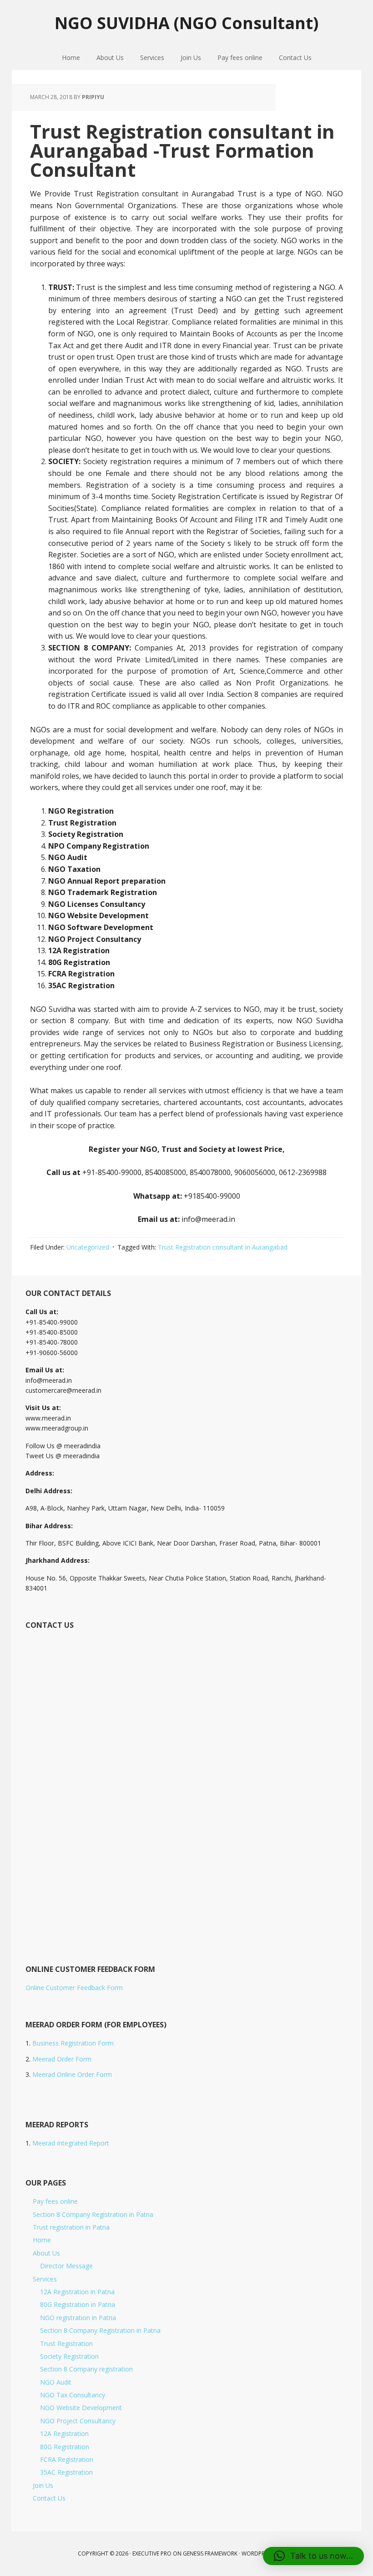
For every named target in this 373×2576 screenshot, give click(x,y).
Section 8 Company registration (86, 2369)
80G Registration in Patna (78, 2304)
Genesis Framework (210, 2553)
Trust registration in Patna (71, 2227)
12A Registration (64, 2433)
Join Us (43, 2485)
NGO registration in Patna (78, 2318)
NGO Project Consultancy (78, 2421)
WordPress (257, 2553)
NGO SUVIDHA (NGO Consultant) (186, 23)
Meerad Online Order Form (72, 2074)
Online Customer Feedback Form (74, 1988)
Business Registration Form (73, 2043)
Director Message (66, 2266)
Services (45, 2279)
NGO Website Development (81, 2408)
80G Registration (65, 2447)
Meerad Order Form (62, 2059)
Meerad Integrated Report (71, 2143)
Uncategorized (88, 1247)
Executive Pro (152, 2553)
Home (42, 2240)
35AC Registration (66, 2472)
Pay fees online (55, 2201)
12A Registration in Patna (77, 2292)
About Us (46, 2253)
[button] (313, 2556)
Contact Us (49, 2498)
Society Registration (69, 2356)
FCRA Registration (67, 2459)
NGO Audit (56, 2382)
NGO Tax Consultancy (73, 2395)
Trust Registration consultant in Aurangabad (223, 1247)
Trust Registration (66, 2343)
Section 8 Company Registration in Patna (93, 2214)
